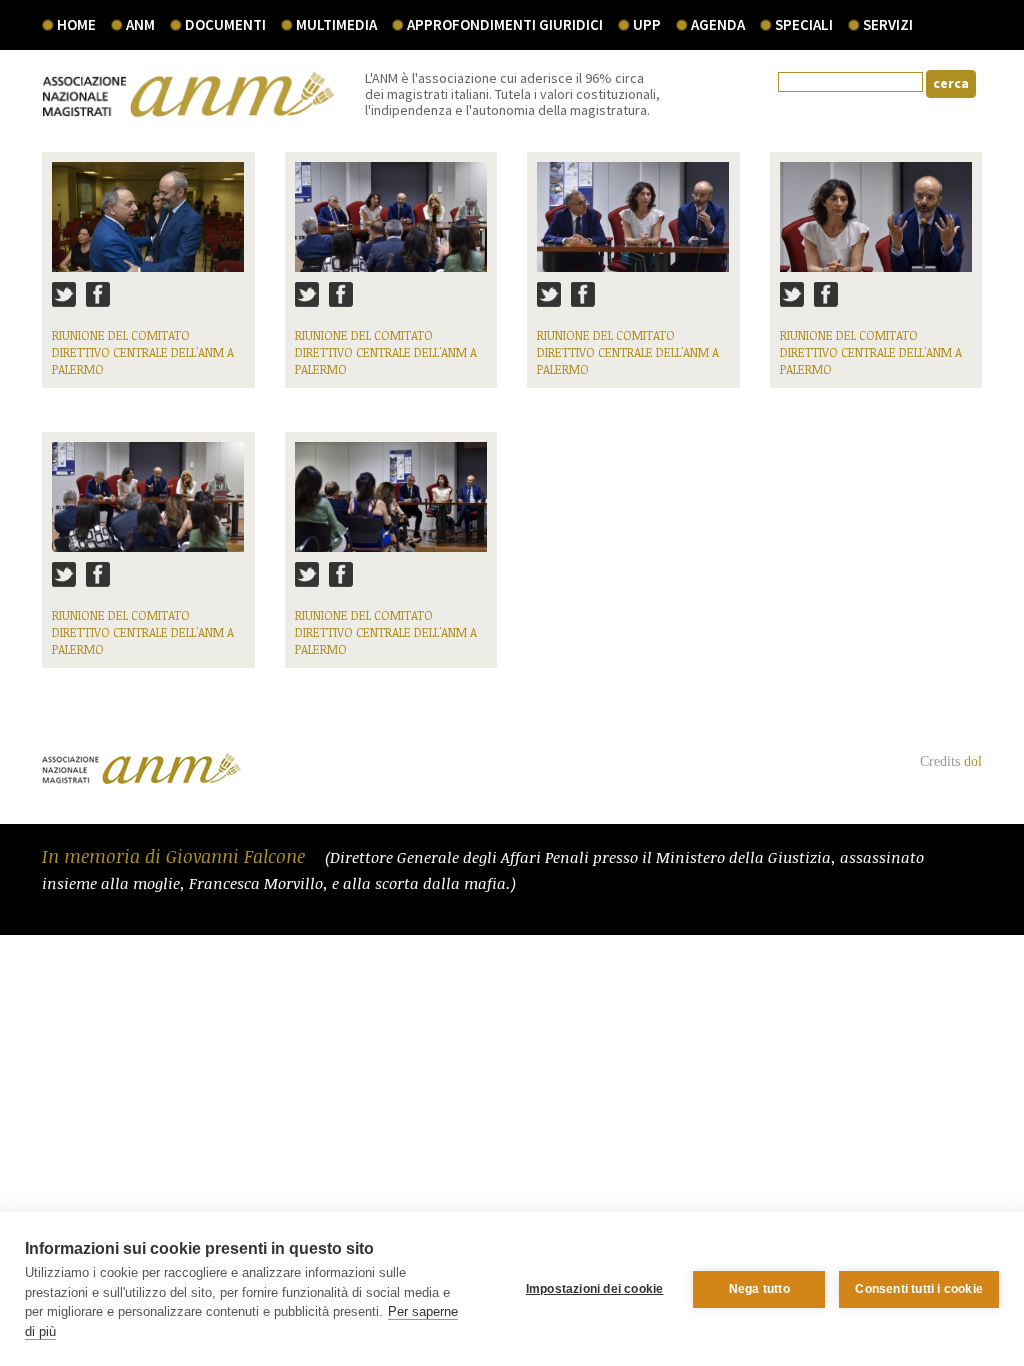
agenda (718, 24)
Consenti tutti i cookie (919, 1289)
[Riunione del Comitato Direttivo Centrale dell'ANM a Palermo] (148, 226)
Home (76, 24)
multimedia (336, 24)
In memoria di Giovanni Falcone (176, 856)
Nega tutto (759, 1289)
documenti (225, 24)
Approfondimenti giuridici (505, 24)
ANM (140, 24)
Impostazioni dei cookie (595, 1289)
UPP (647, 24)
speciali (804, 24)
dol (973, 761)
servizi (888, 24)
